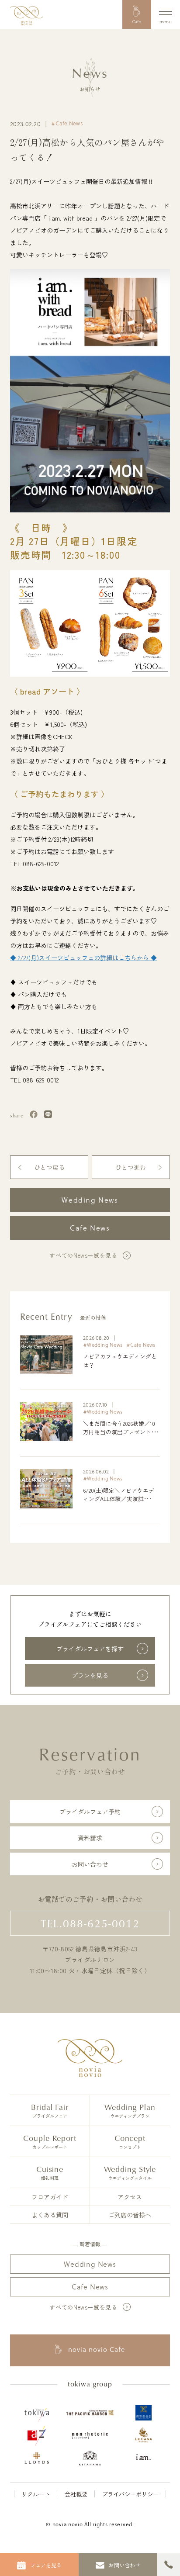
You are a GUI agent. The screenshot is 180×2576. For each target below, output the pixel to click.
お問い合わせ (90, 1864)
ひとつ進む (131, 1167)
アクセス (130, 2197)
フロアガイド (50, 2197)
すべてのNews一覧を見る (83, 1255)
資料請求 (90, 1838)
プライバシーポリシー (130, 2494)
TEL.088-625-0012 (90, 1923)
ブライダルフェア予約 (90, 1812)
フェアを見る (46, 2565)
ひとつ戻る (49, 1167)
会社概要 (76, 2494)
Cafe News (90, 1228)
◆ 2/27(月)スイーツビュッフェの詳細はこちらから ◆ (83, 958)
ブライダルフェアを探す (90, 1649)
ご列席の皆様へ (130, 2215)
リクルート (36, 2494)
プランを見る (90, 1675)
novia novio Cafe (97, 2350)
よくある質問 (50, 2215)
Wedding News (90, 1200)
